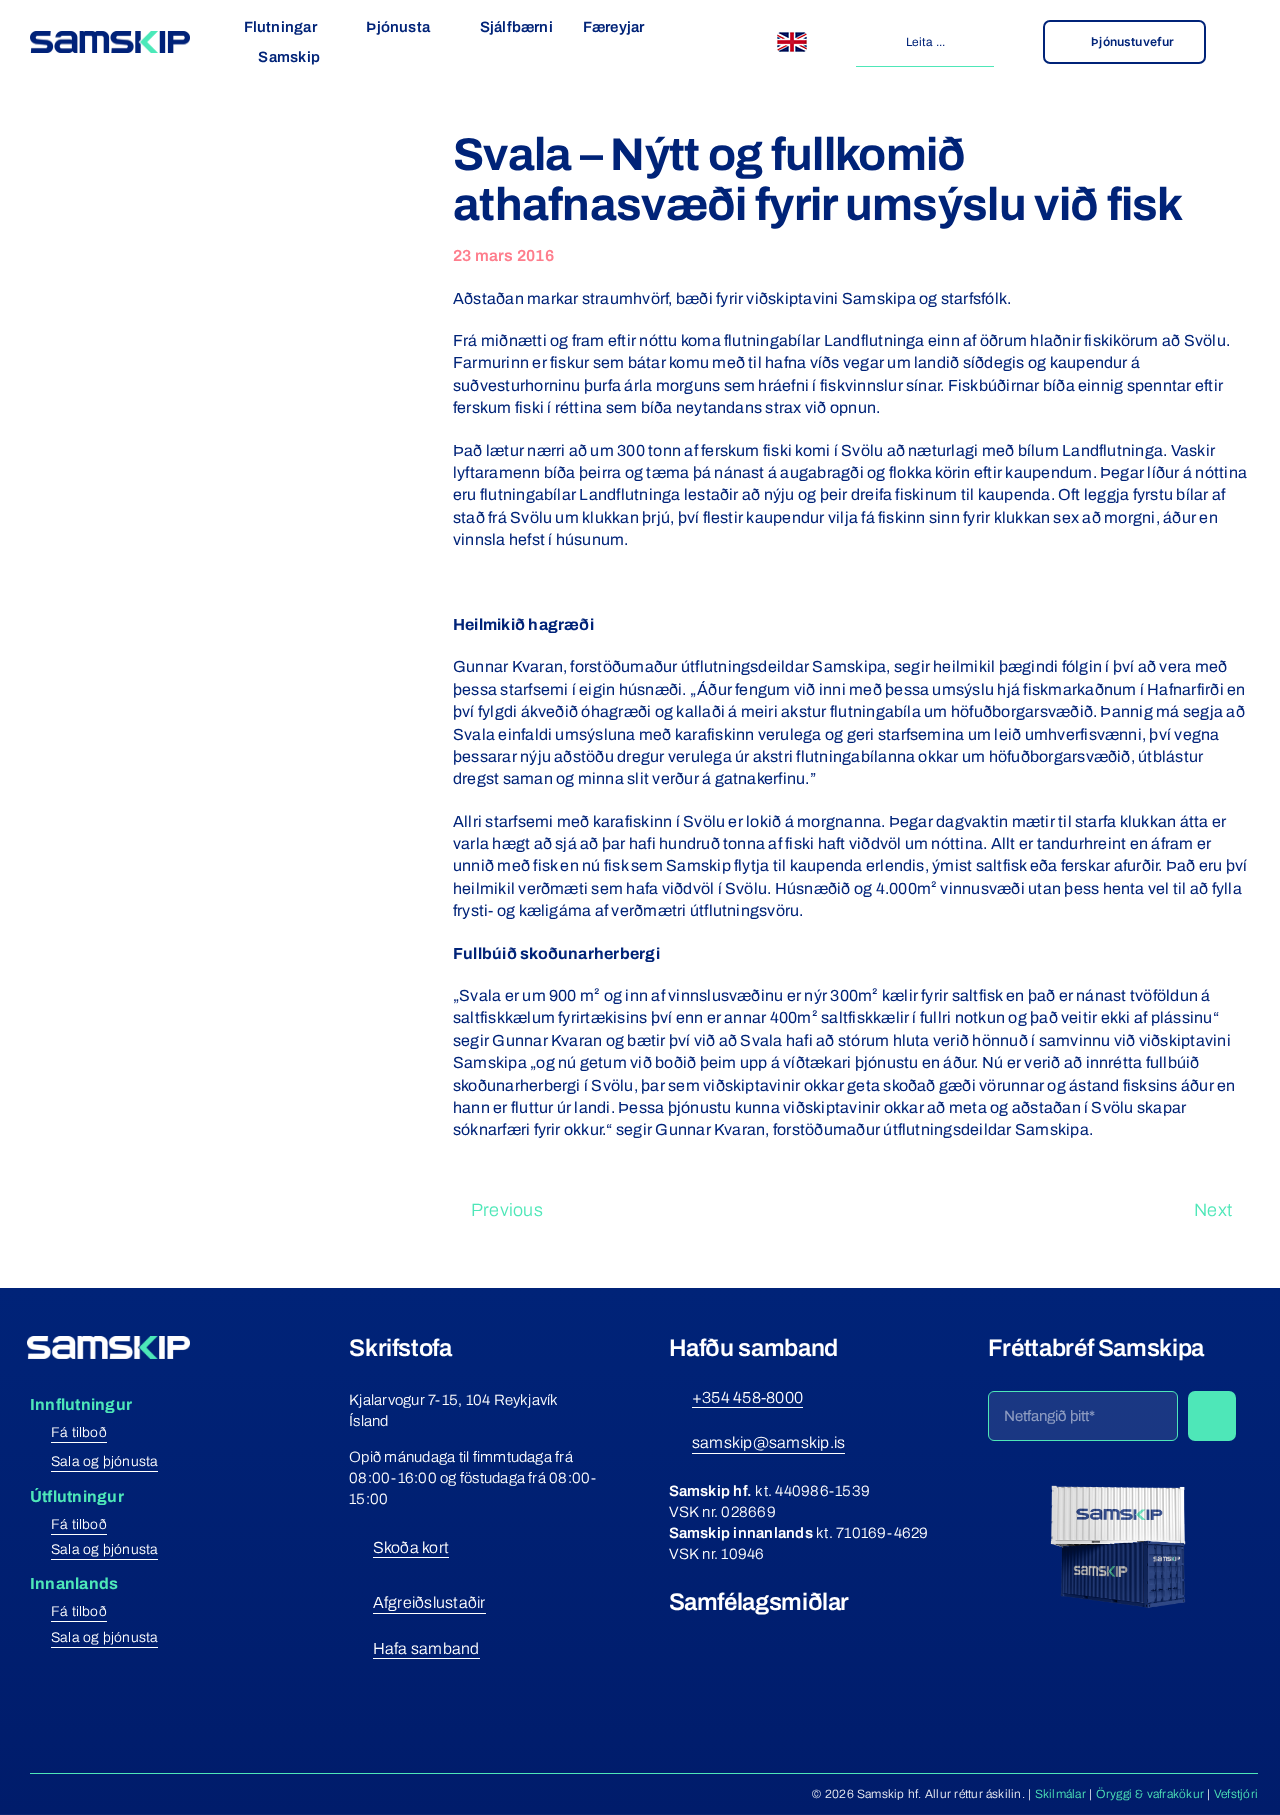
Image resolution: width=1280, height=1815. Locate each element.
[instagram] (713, 1639)
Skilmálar (1060, 1794)
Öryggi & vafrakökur (1150, 1794)
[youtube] (749, 1639)
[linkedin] (785, 1639)
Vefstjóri (1236, 1794)
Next (1213, 1210)
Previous (507, 1210)
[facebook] (677, 1639)
